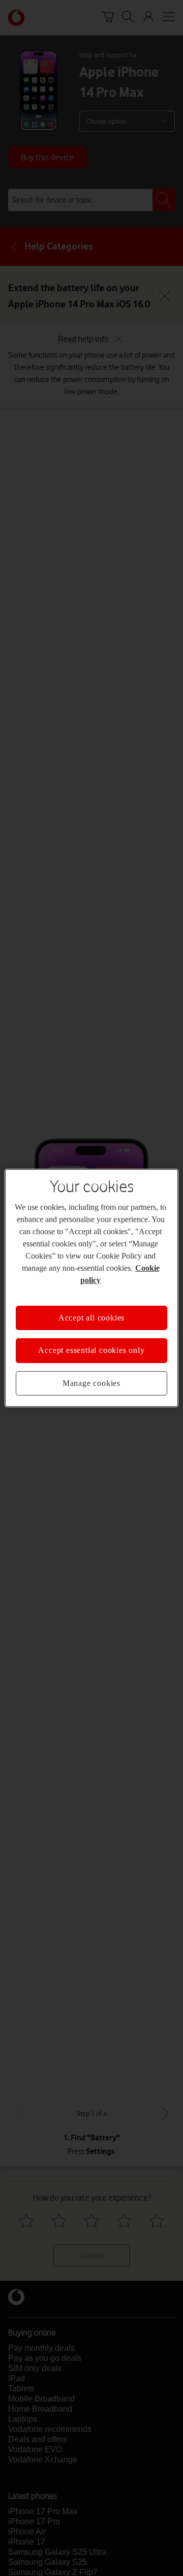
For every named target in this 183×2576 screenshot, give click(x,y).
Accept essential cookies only (91, 1350)
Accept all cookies (91, 1318)
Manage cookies (91, 1383)
